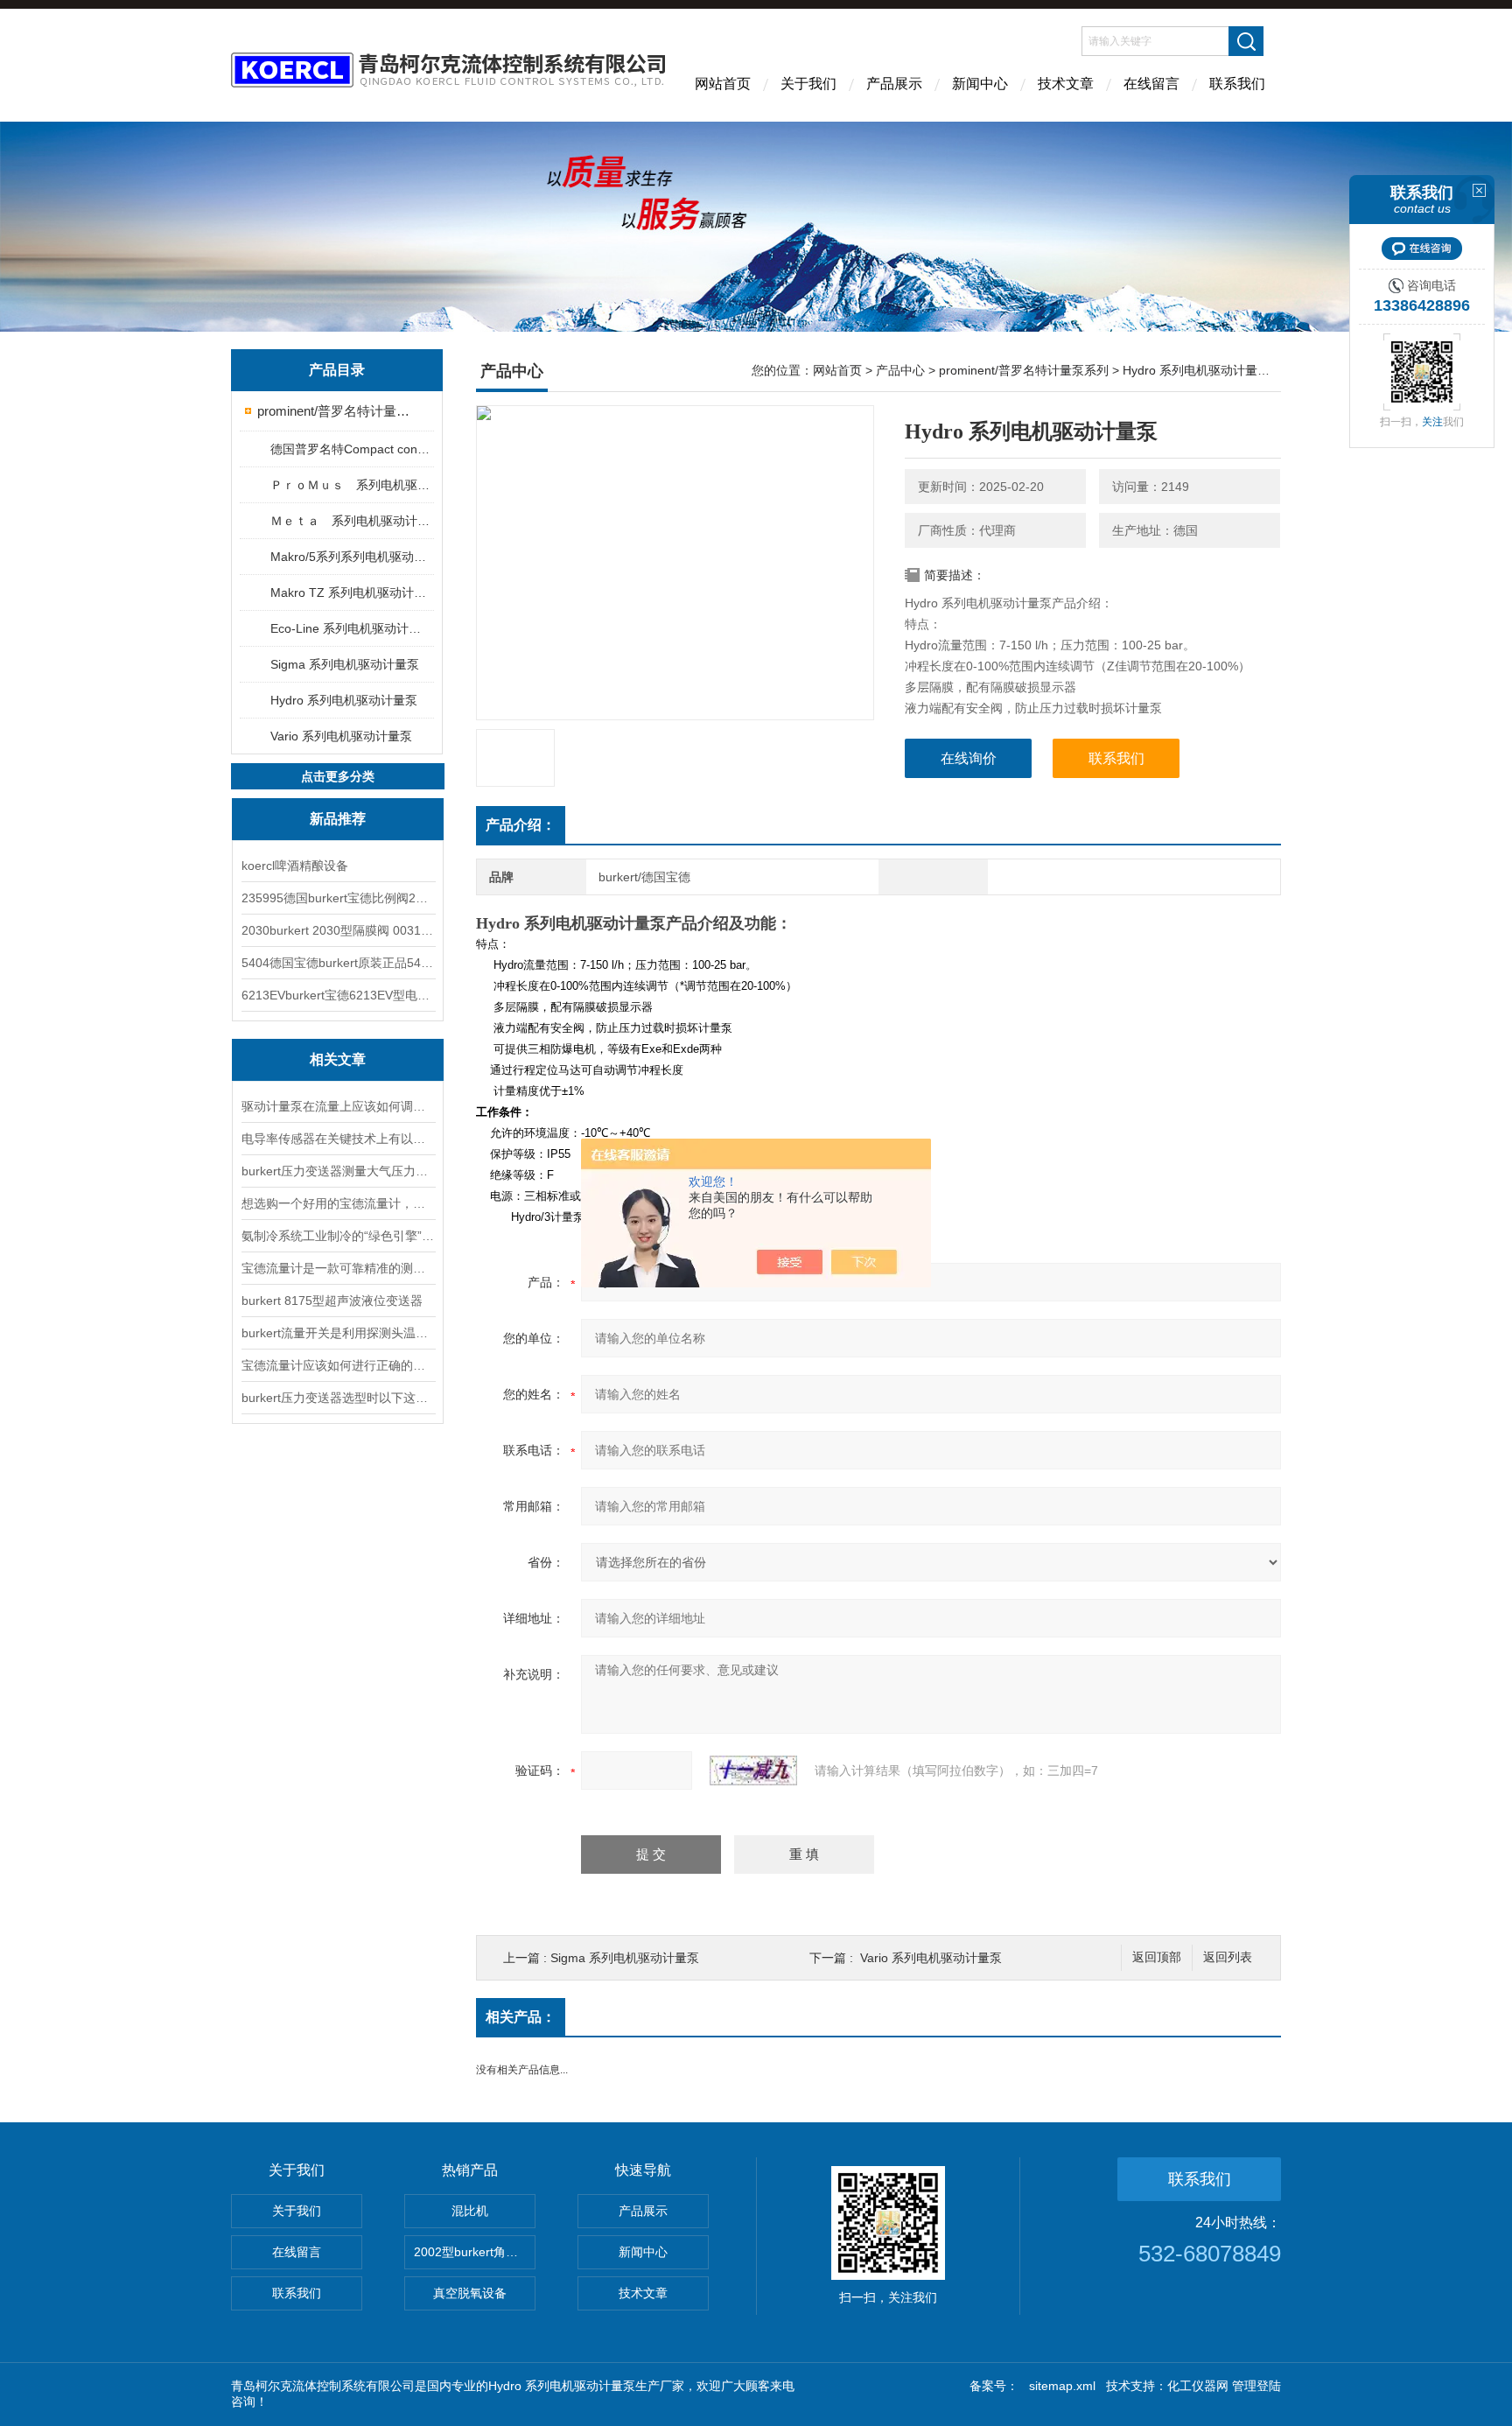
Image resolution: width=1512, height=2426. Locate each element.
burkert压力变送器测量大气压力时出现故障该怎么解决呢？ (338, 1171)
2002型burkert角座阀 (472, 2252)
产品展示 (894, 84)
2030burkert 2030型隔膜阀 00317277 (338, 930)
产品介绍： (521, 825)
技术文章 (1066, 84)
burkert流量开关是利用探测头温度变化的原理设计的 (338, 1333)
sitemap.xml (1062, 2386)
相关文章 (338, 1059)
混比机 (470, 2211)
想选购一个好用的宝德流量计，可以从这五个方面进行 (338, 1203)
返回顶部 (1157, 1957)
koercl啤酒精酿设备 (295, 866)
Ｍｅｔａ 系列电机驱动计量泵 (351, 521)
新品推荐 (338, 819)
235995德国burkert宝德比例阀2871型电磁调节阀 (338, 898)
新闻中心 (980, 84)
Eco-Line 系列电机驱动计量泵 (351, 628)
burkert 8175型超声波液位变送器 (332, 1301)
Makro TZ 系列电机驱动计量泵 (351, 592)
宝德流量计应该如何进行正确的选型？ (338, 1365)
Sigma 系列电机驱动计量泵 (345, 664)
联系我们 (1237, 84)
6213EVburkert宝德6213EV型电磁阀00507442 (338, 995)
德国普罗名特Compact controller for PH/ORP (351, 449)
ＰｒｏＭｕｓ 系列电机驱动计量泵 (351, 485)
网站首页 (723, 84)
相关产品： (521, 2017)
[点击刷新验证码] (753, 1770)
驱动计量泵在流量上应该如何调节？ (338, 1106)
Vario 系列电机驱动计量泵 (341, 736)
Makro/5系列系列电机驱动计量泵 (351, 557)
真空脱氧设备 (470, 2293)
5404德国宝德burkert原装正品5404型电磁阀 (338, 963)
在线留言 (1151, 84)
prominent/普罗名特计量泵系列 (338, 411)
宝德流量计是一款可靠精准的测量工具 (338, 1268)
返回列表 (1228, 1957)
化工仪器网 (1198, 2386)
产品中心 (900, 370)
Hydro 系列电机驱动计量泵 (344, 700)
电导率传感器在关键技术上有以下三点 (338, 1139)
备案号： (994, 2386)
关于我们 (808, 84)
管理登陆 (1256, 2386)
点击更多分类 (338, 776)
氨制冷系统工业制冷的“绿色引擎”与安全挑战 (338, 1236)
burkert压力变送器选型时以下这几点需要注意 (338, 1398)
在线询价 (969, 758)
